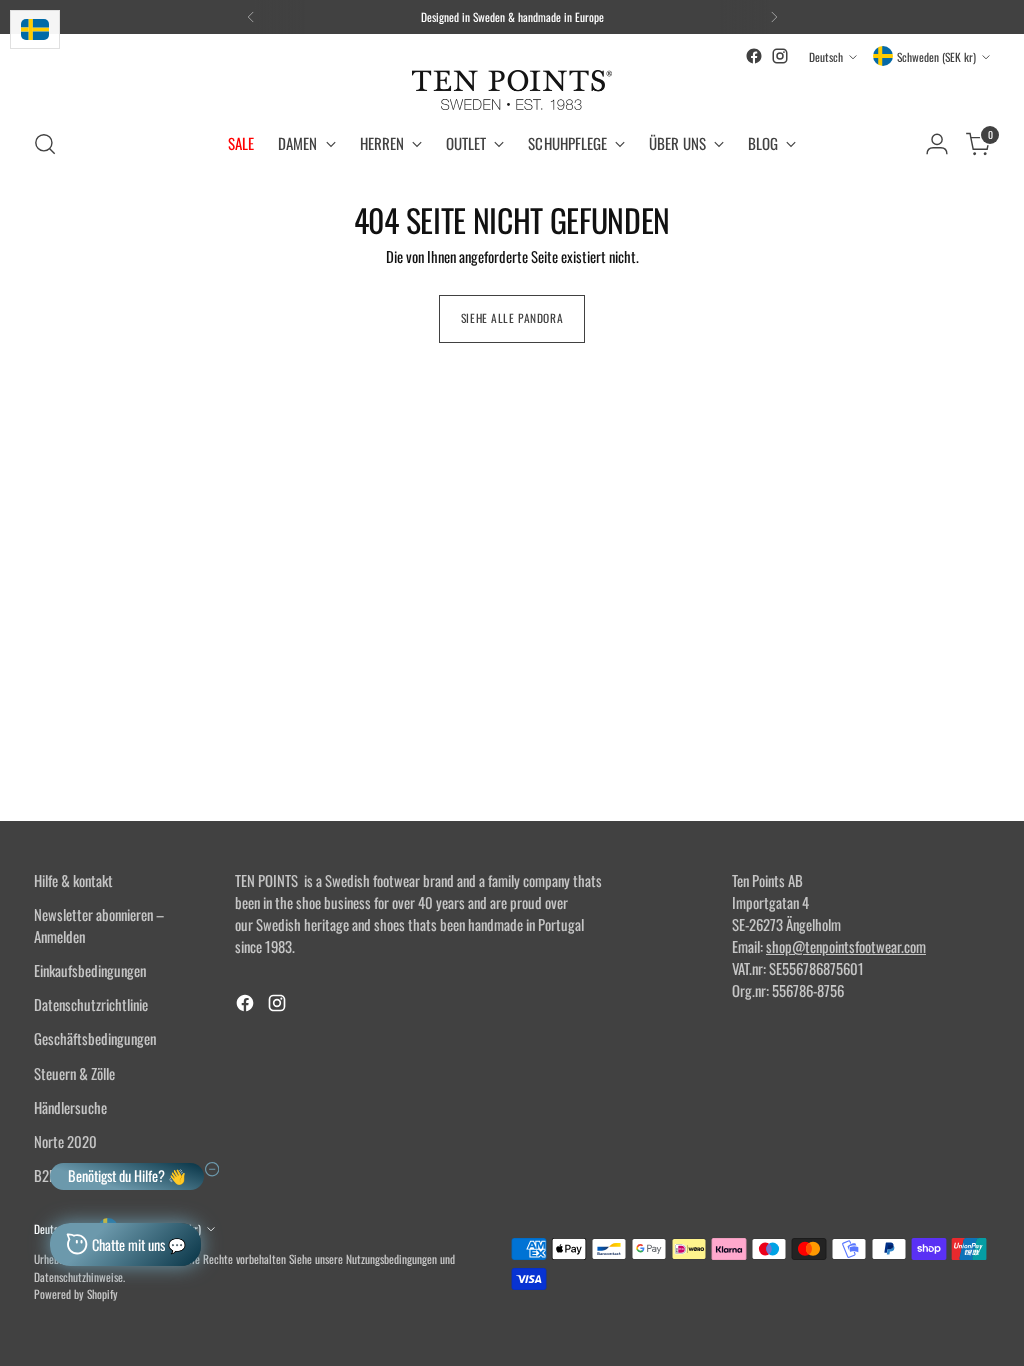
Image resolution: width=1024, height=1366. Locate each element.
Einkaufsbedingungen (90, 970)
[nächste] (774, 17)
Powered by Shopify (76, 1293)
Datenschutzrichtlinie (91, 1004)
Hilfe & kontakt (73, 880)
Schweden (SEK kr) (936, 56)
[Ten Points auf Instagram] (780, 56)
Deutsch (826, 56)
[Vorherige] (251, 17)
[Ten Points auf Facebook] (754, 56)
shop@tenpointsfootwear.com (846, 946)
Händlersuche (70, 1107)
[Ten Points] (512, 90)
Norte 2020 (65, 1141)
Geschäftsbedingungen (95, 1038)
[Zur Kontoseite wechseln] (937, 144)
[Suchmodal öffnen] (45, 144)
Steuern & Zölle (74, 1073)
